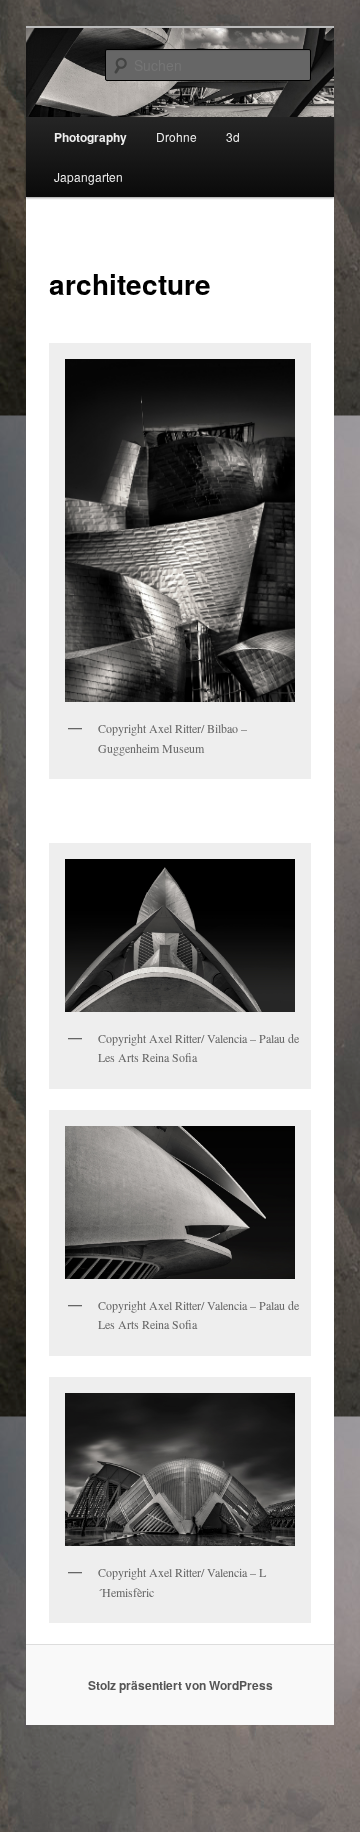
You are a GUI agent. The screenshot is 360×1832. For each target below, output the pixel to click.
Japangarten (88, 176)
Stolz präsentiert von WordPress (180, 1685)
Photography (90, 137)
